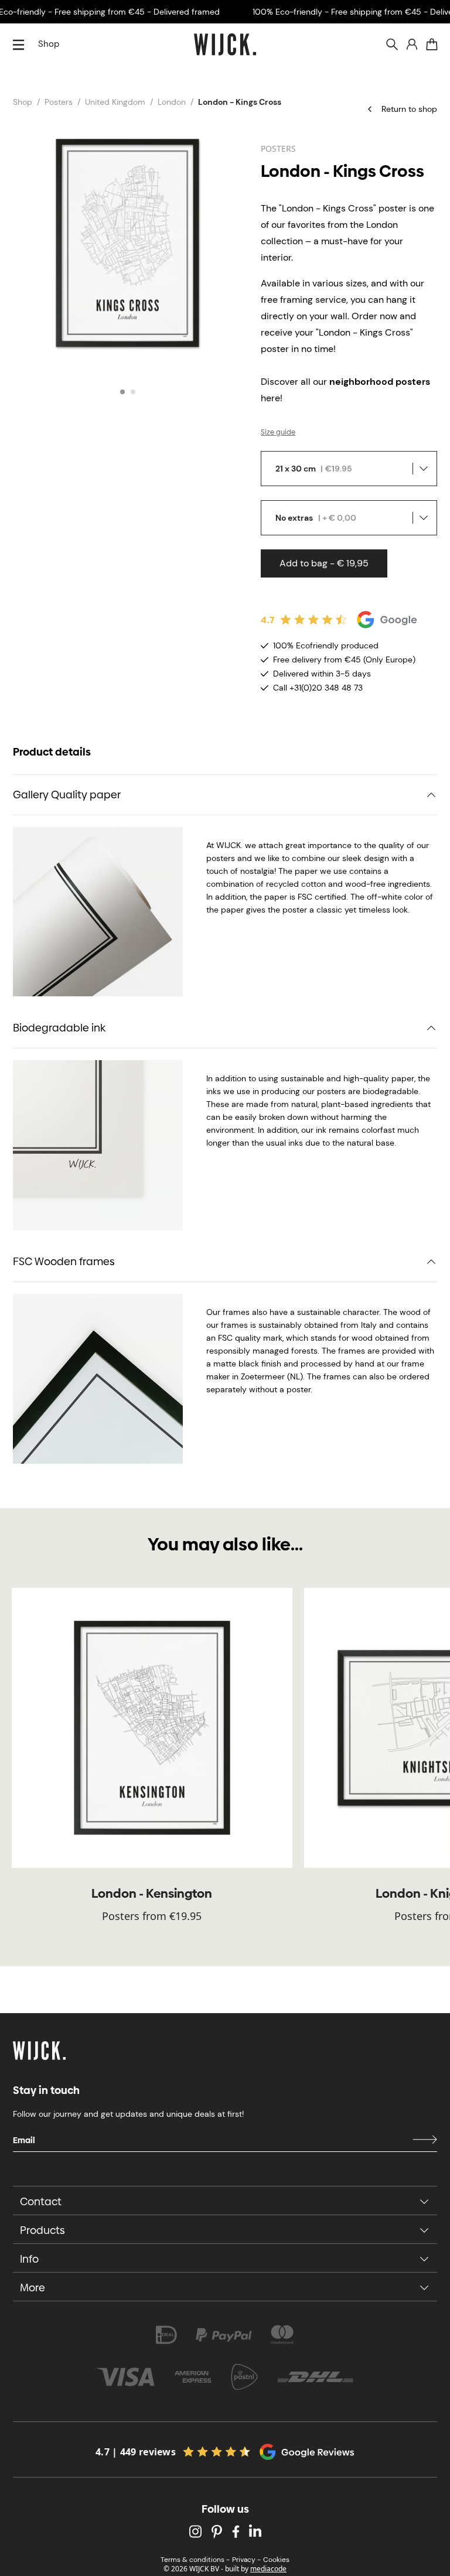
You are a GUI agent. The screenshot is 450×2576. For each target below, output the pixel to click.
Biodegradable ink (59, 1028)
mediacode (268, 2569)
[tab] (122, 392)
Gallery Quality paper (67, 795)
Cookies (276, 2560)
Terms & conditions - (195, 2560)
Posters (59, 102)
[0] (432, 45)
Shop (49, 44)
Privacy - (246, 2560)
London (172, 102)
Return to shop (409, 109)
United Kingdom (115, 102)
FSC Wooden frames (64, 1261)
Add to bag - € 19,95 (324, 563)
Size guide (278, 432)
